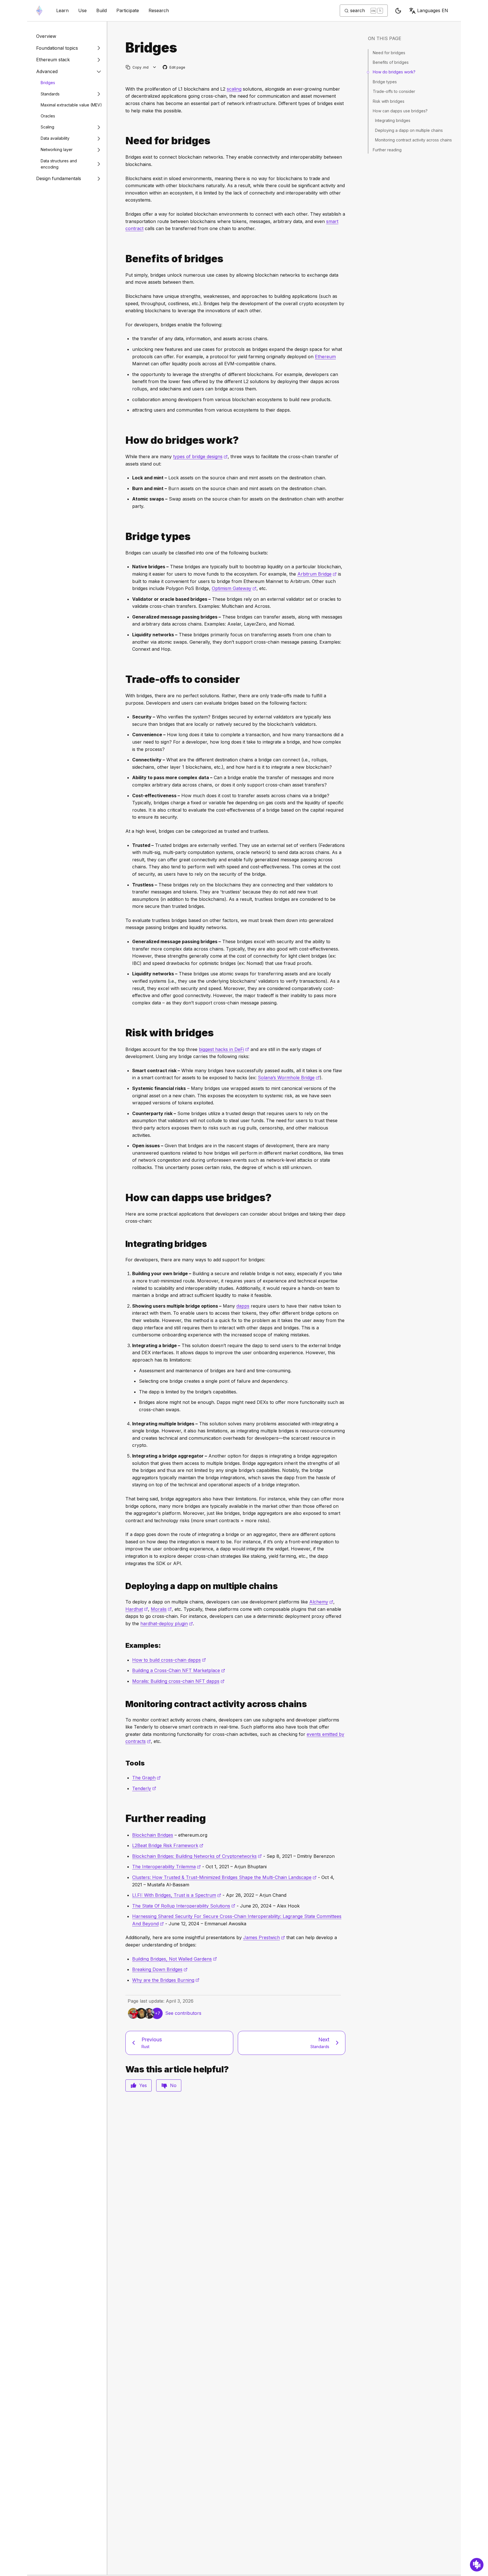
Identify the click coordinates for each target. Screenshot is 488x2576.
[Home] (39, 11)
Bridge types (385, 82)
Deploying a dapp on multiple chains (409, 130)
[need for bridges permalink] (123, 141)
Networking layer (57, 149)
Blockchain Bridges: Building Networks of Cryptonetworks (197, 1856)
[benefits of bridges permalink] (123, 259)
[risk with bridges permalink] (123, 1033)
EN (433, 10)
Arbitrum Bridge (317, 574)
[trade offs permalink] (123, 679)
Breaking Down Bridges (160, 1969)
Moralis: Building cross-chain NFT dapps (178, 1681)
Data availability (55, 138)
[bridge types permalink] (123, 537)
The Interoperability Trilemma (166, 1867)
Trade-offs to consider (394, 91)
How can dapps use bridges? (400, 111)
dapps (243, 1306)
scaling (234, 89)
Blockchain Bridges (153, 1835)
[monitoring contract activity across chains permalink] (123, 1704)
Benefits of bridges (391, 62)
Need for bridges (389, 53)
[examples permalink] (123, 1645)
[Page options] (155, 67)
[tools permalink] (123, 1763)
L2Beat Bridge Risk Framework (168, 1845)
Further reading (387, 150)
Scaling (47, 127)
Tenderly (144, 1788)
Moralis (161, 1609)
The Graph (146, 1778)
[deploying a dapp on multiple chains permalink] (123, 1586)
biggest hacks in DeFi (224, 1049)
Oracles (48, 116)
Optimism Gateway (234, 588)
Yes (143, 2085)
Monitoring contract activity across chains (413, 140)
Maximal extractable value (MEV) (71, 105)
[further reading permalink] (123, 1818)
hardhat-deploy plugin (167, 1624)
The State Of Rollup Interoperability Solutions (184, 1906)
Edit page (174, 68)
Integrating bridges (393, 120)
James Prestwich (264, 1937)
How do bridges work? (394, 72)
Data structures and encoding (59, 164)
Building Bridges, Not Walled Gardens (175, 1959)
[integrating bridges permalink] (123, 1244)
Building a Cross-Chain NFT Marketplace (179, 1670)
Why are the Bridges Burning (166, 1980)
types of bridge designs (200, 456)
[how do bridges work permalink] (123, 440)
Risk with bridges (389, 101)
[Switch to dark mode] (398, 11)
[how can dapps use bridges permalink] (123, 1198)
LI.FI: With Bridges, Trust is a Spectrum (177, 1895)
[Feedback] (477, 2565)
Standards (50, 94)
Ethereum (325, 357)
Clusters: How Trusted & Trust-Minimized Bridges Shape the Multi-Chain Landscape (224, 1877)
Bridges (48, 83)
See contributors (183, 2013)
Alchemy (321, 1602)
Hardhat (137, 1609)
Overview (46, 36)
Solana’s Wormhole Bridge (289, 1078)
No (173, 2085)
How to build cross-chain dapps (169, 1660)
